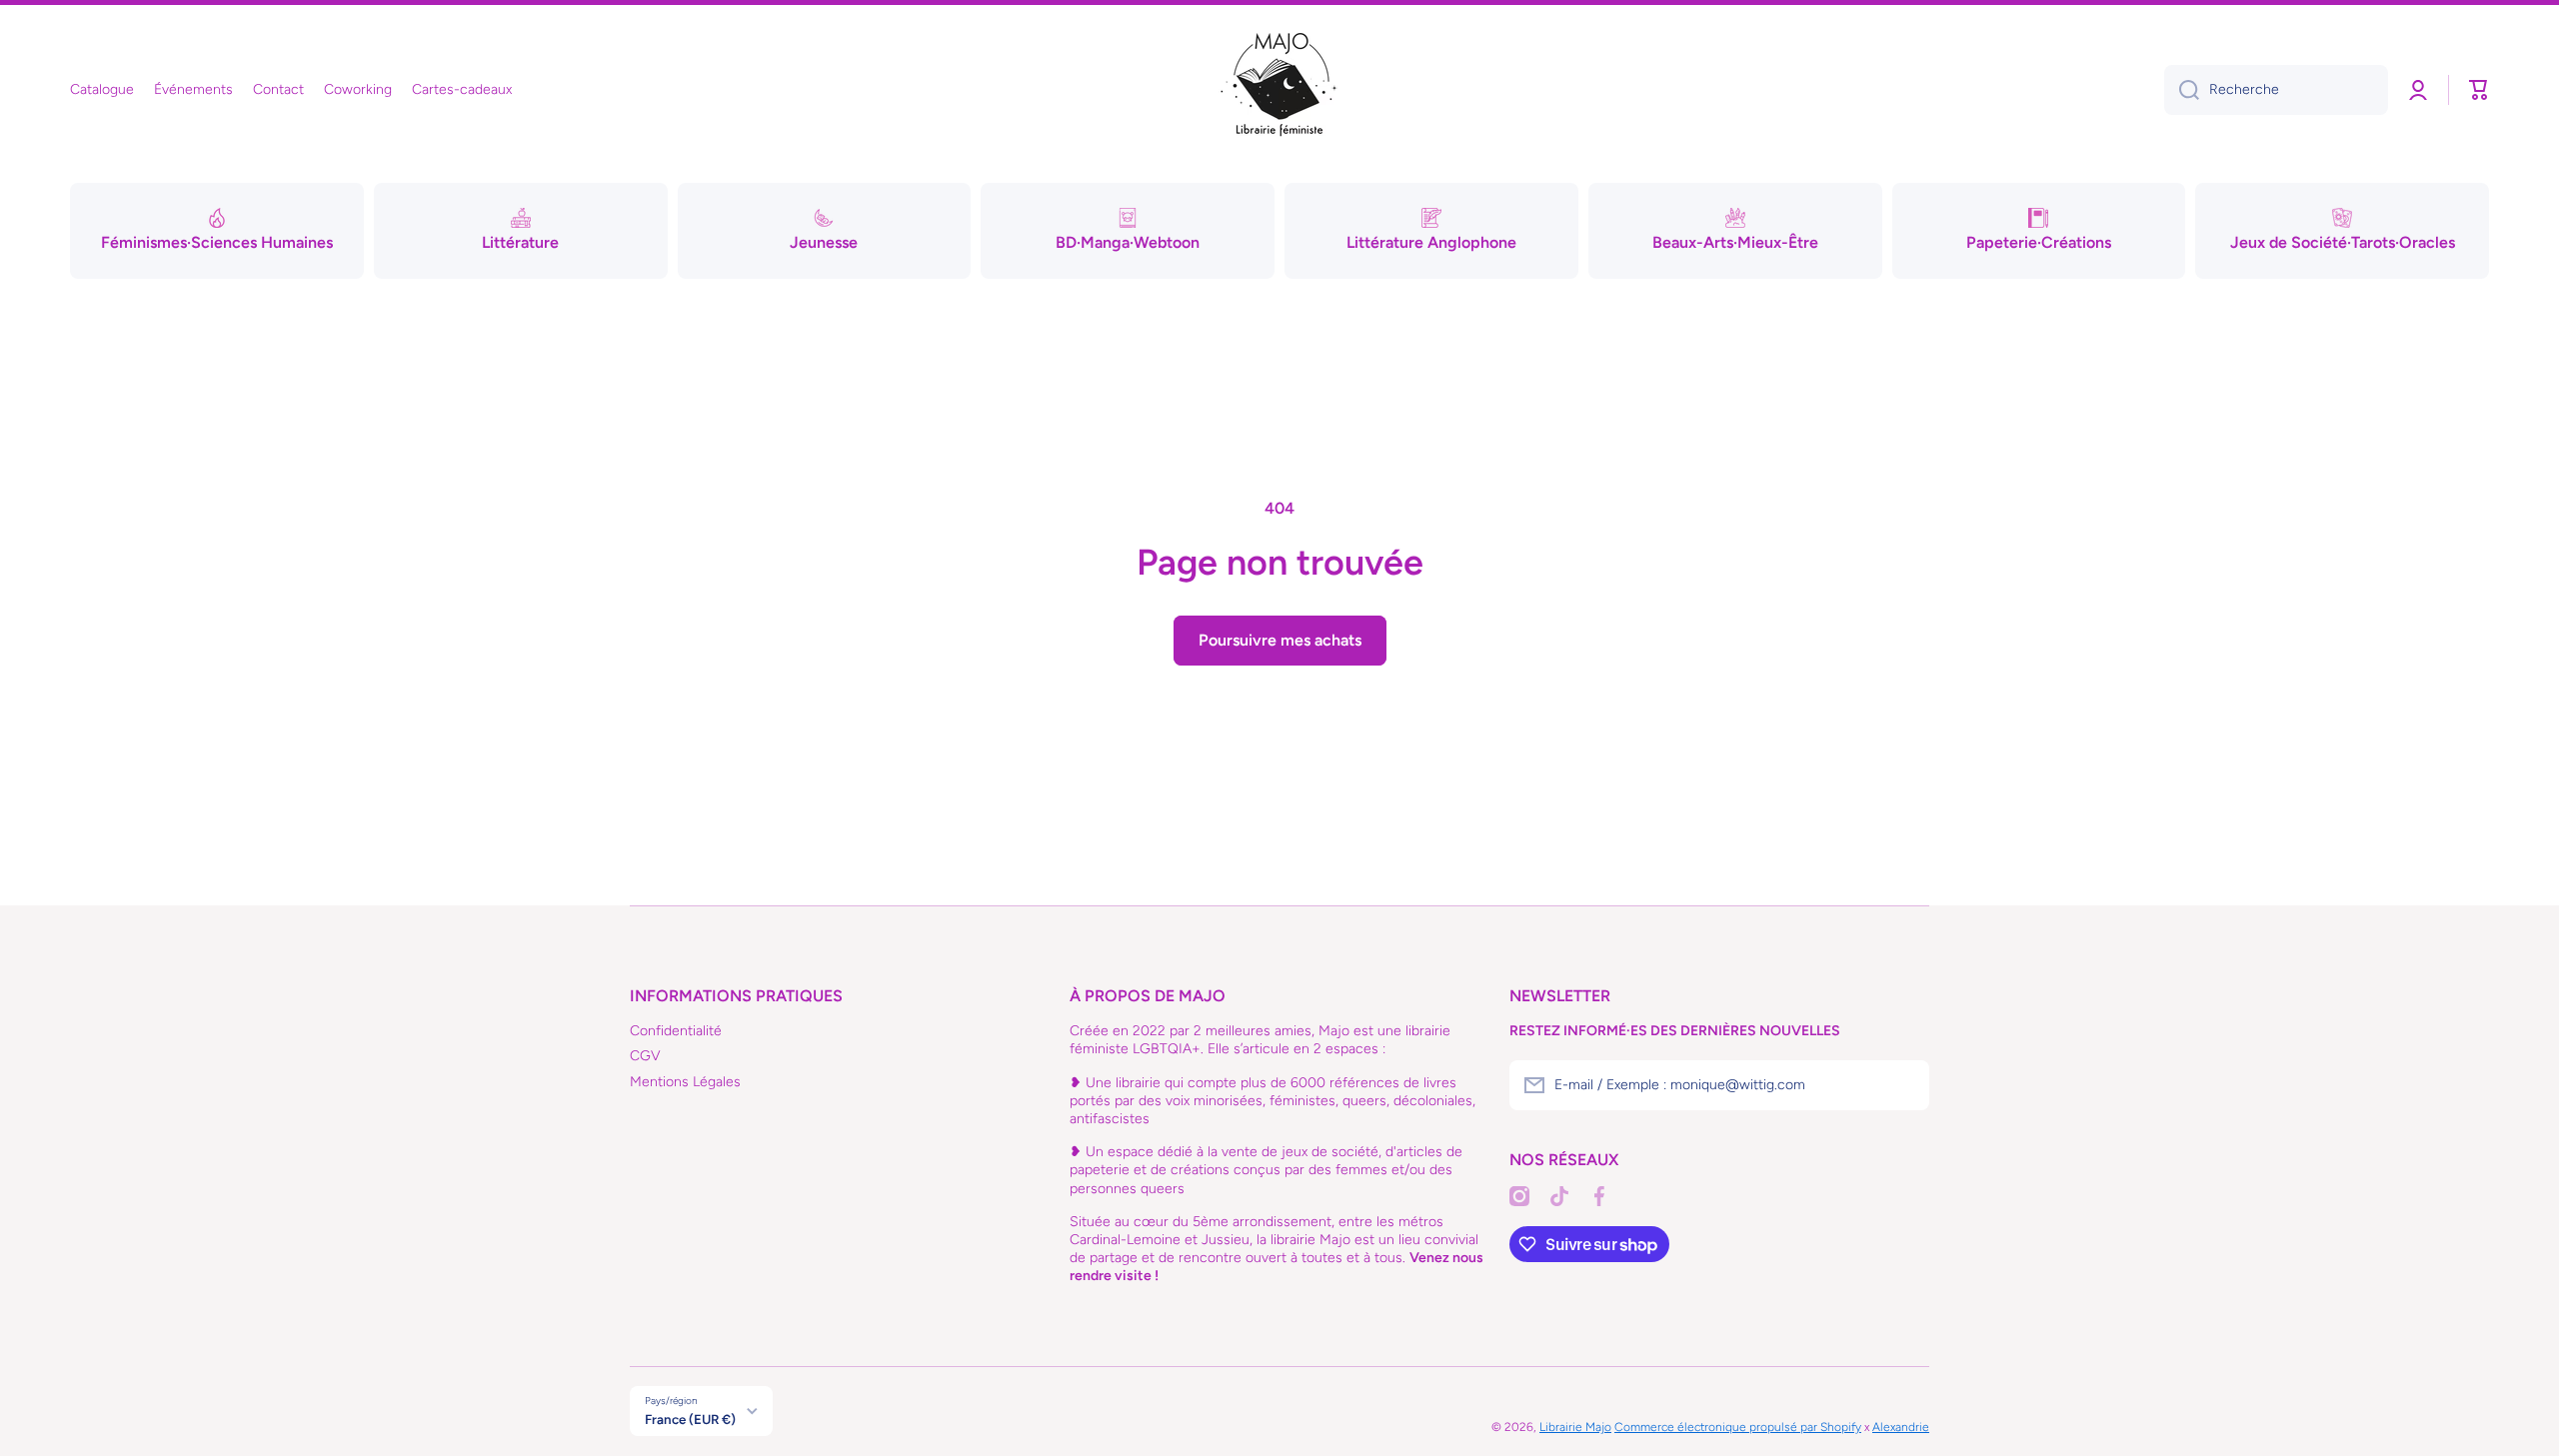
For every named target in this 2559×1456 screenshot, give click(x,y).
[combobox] (2276, 90)
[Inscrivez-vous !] (1904, 1085)
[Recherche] (2182, 90)
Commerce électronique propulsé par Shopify (1738, 1427)
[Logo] (1279, 90)
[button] (2479, 90)
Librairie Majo (1575, 1427)
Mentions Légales (685, 1082)
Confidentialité (676, 1031)
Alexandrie (1901, 1427)
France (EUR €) (690, 1419)
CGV (645, 1056)
